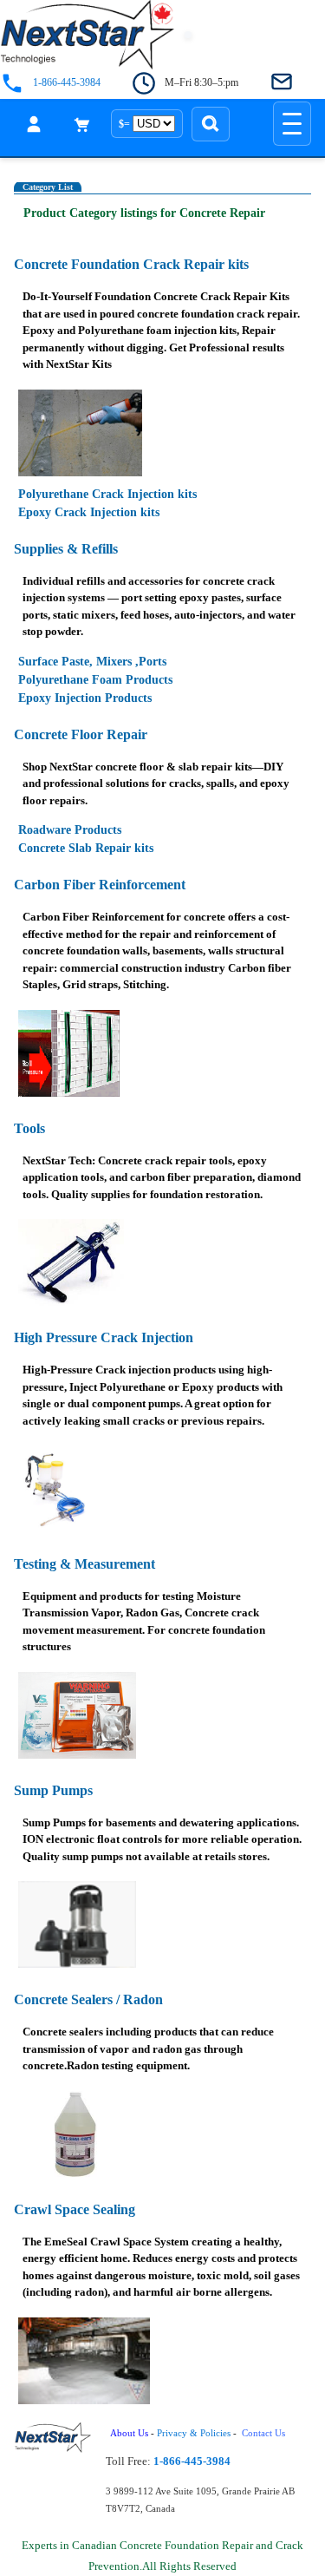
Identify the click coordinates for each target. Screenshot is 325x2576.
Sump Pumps (53, 1790)
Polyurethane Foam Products (95, 680)
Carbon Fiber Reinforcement (100, 885)
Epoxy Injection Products (85, 698)
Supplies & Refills (66, 549)
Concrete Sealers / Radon (88, 1999)
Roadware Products (70, 830)
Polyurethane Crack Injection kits (107, 494)
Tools (29, 1128)
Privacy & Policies (194, 2433)
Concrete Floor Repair (81, 734)
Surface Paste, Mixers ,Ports (92, 662)
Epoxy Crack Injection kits (89, 512)
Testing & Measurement (84, 1564)
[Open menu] (292, 124)
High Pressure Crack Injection (104, 1337)
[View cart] (82, 124)
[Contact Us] (282, 83)
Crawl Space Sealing (75, 2209)
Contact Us (265, 2433)
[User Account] (34, 124)
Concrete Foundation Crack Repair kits (131, 264)
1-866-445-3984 (67, 83)
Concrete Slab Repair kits (86, 848)
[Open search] (211, 124)
